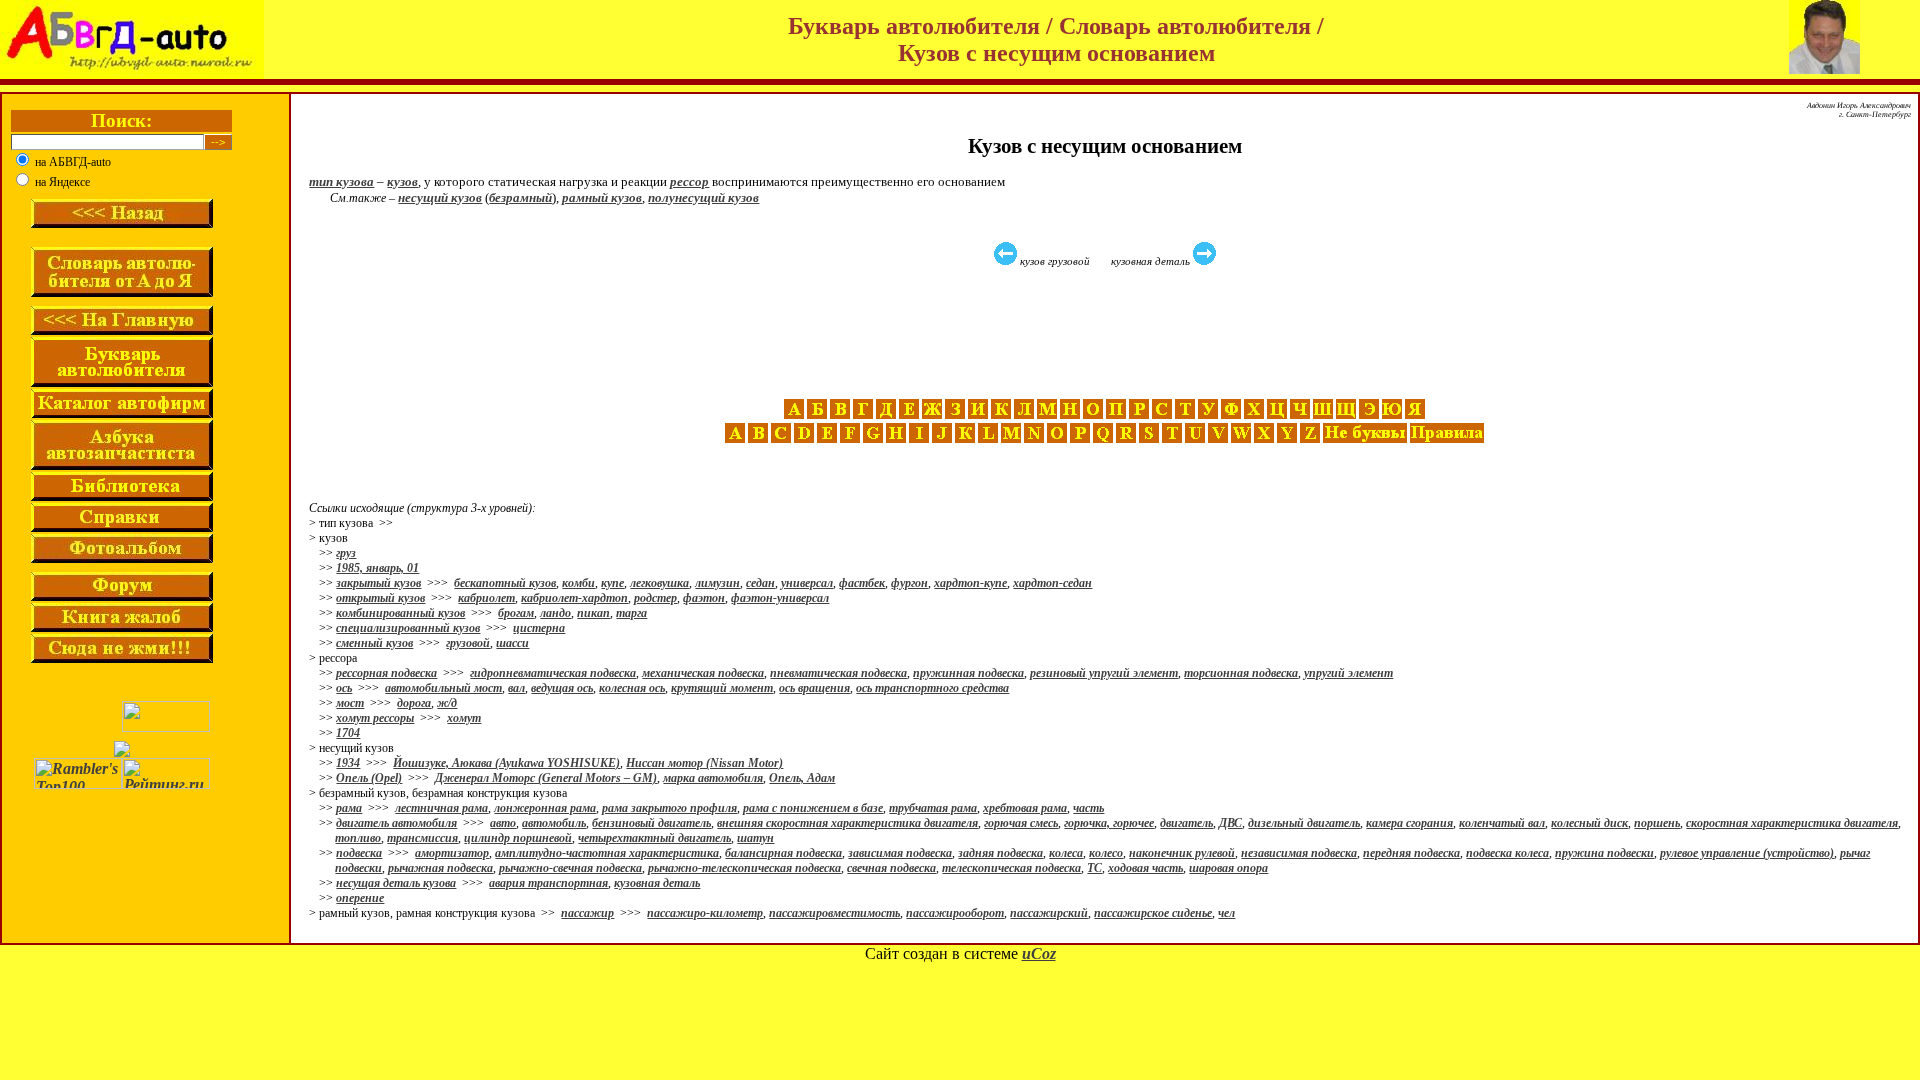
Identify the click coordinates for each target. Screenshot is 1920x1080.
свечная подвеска (891, 868)
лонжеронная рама (545, 808)
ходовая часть (1145, 868)
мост (350, 703)
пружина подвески (1604, 853)
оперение (360, 898)
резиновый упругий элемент (1104, 673)
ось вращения (814, 688)
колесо (1106, 853)
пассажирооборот (955, 913)
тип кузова (341, 181)
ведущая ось (562, 688)
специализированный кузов (408, 628)
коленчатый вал (1502, 823)
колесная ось (632, 688)
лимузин (717, 583)
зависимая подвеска (900, 853)
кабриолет (486, 598)
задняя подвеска (1000, 853)
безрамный (520, 197)
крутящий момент (722, 688)
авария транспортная (548, 883)
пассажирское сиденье (1153, 913)
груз (346, 553)
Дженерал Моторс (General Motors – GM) (546, 778)
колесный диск (1589, 823)
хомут (464, 718)
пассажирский (1049, 913)
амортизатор (452, 853)
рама (349, 808)
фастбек (862, 583)
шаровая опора (1228, 868)
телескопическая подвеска (1011, 868)
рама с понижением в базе (813, 808)
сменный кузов (374, 643)
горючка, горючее (1109, 823)
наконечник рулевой (1182, 853)
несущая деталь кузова (396, 883)
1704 (348, 733)
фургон (909, 583)
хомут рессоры (375, 718)
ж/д (447, 703)
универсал (807, 583)
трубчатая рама (933, 808)
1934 (348, 763)
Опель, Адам (802, 778)
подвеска (359, 853)
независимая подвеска (1299, 853)
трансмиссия (422, 838)
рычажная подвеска (440, 868)
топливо (358, 838)
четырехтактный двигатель (654, 838)
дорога (414, 703)
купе (612, 583)
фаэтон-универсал (780, 598)
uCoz (1039, 953)
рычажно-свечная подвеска (570, 868)
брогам (516, 613)
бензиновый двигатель (651, 823)
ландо (555, 613)
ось (344, 688)
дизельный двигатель (1304, 823)
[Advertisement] (1107, 333)
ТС (1094, 868)
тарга (631, 613)
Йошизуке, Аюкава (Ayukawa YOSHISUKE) (506, 763)
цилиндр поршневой (518, 838)
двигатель (1186, 823)
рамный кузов (602, 197)
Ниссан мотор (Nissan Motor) (704, 763)
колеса (1066, 853)
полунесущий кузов (703, 197)
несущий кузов (440, 197)
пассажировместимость (834, 913)
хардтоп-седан (1052, 583)
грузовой (468, 643)
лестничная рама (441, 808)
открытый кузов (380, 598)
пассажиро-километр (705, 913)
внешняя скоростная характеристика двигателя (847, 823)
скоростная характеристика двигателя (1792, 823)
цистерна (539, 628)
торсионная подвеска (1241, 673)
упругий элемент (1348, 673)
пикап (593, 613)
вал (516, 688)
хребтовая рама (1025, 808)
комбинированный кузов (400, 613)
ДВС (1230, 823)
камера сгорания (1409, 823)
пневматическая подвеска (838, 673)
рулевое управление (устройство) (1747, 853)
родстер (655, 598)
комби (578, 583)
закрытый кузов (378, 583)
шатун (755, 838)
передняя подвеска (1411, 853)
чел (1226, 913)
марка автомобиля (713, 778)
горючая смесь (1021, 823)
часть (1088, 808)
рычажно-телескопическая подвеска (744, 868)
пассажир (587, 913)
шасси (512, 643)
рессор (689, 181)
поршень (1657, 823)
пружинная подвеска (968, 673)
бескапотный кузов (505, 583)
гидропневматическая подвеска (553, 673)
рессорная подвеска (386, 673)
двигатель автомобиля (396, 823)
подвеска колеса (1507, 853)
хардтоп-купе (970, 583)
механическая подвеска (703, 673)
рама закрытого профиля (669, 808)
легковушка (659, 583)
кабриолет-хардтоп (574, 598)
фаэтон (704, 598)
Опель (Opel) (369, 778)
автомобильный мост (443, 688)
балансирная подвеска (783, 853)
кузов (402, 181)
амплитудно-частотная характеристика (607, 853)
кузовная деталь (657, 883)
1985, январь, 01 (377, 568)
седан (760, 583)
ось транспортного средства (932, 688)
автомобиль (554, 823)
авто (503, 823)
